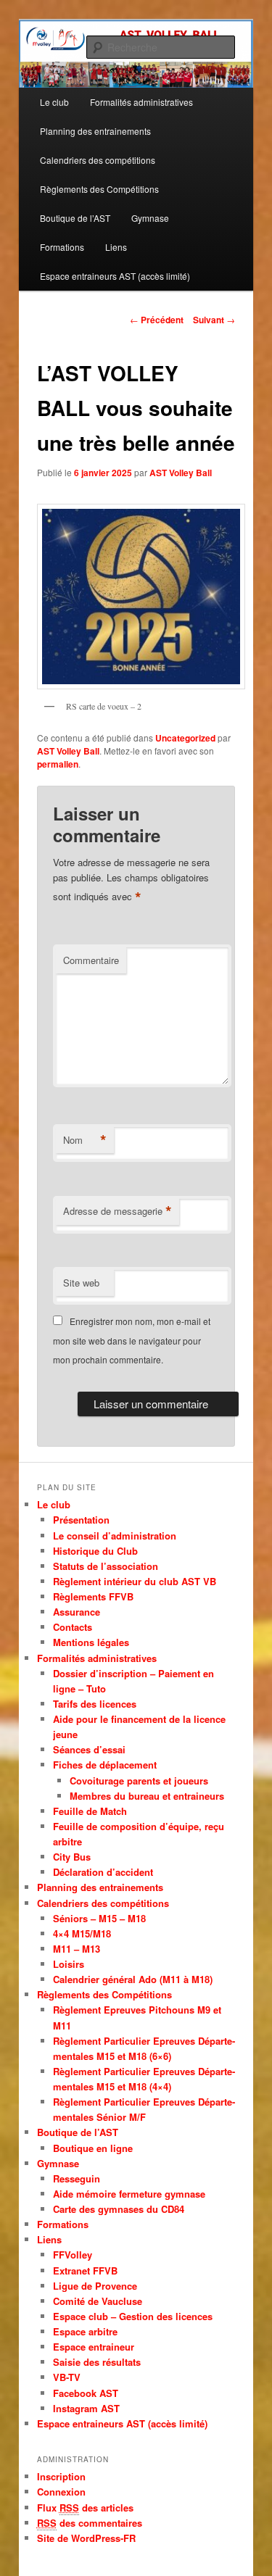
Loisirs (69, 1964)
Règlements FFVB (93, 1596)
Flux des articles (85, 2508)
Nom (85, 1140)
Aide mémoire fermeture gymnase (129, 2194)
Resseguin (77, 2178)
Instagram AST (86, 2408)
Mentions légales (91, 1642)
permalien (58, 764)
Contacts (73, 1627)
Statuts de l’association (106, 1566)
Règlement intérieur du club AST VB (135, 1581)
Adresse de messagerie (118, 1211)
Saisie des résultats (97, 2362)
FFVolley (73, 2255)
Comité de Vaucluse (98, 2301)
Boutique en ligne (93, 2148)
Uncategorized (185, 738)
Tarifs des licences (95, 1704)
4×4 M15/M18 (82, 1933)
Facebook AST (86, 2393)
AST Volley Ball (181, 473)
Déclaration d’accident (103, 1872)
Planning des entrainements (95, 131)
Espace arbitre (85, 2331)
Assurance (77, 1612)
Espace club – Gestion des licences (133, 2316)
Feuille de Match (90, 1811)
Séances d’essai (89, 1749)
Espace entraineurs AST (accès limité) (115, 276)
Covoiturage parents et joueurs (139, 1781)
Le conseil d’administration (115, 1536)
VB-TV (67, 2377)
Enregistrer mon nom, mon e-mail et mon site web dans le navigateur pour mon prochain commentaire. (132, 1340)
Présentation (81, 1520)
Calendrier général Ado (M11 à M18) (133, 1979)
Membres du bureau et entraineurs (147, 1796)
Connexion (61, 2492)
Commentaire (91, 960)
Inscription (61, 2476)
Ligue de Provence (95, 2286)
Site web (81, 1283)
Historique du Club (95, 1551)
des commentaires (90, 2523)
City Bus (72, 1857)
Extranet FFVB (85, 2270)
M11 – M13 (77, 1949)
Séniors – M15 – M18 (99, 1918)
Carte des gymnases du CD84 (119, 2209)
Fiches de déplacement (105, 1765)
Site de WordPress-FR (86, 2538)
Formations (62, 247)
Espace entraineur (94, 2347)
